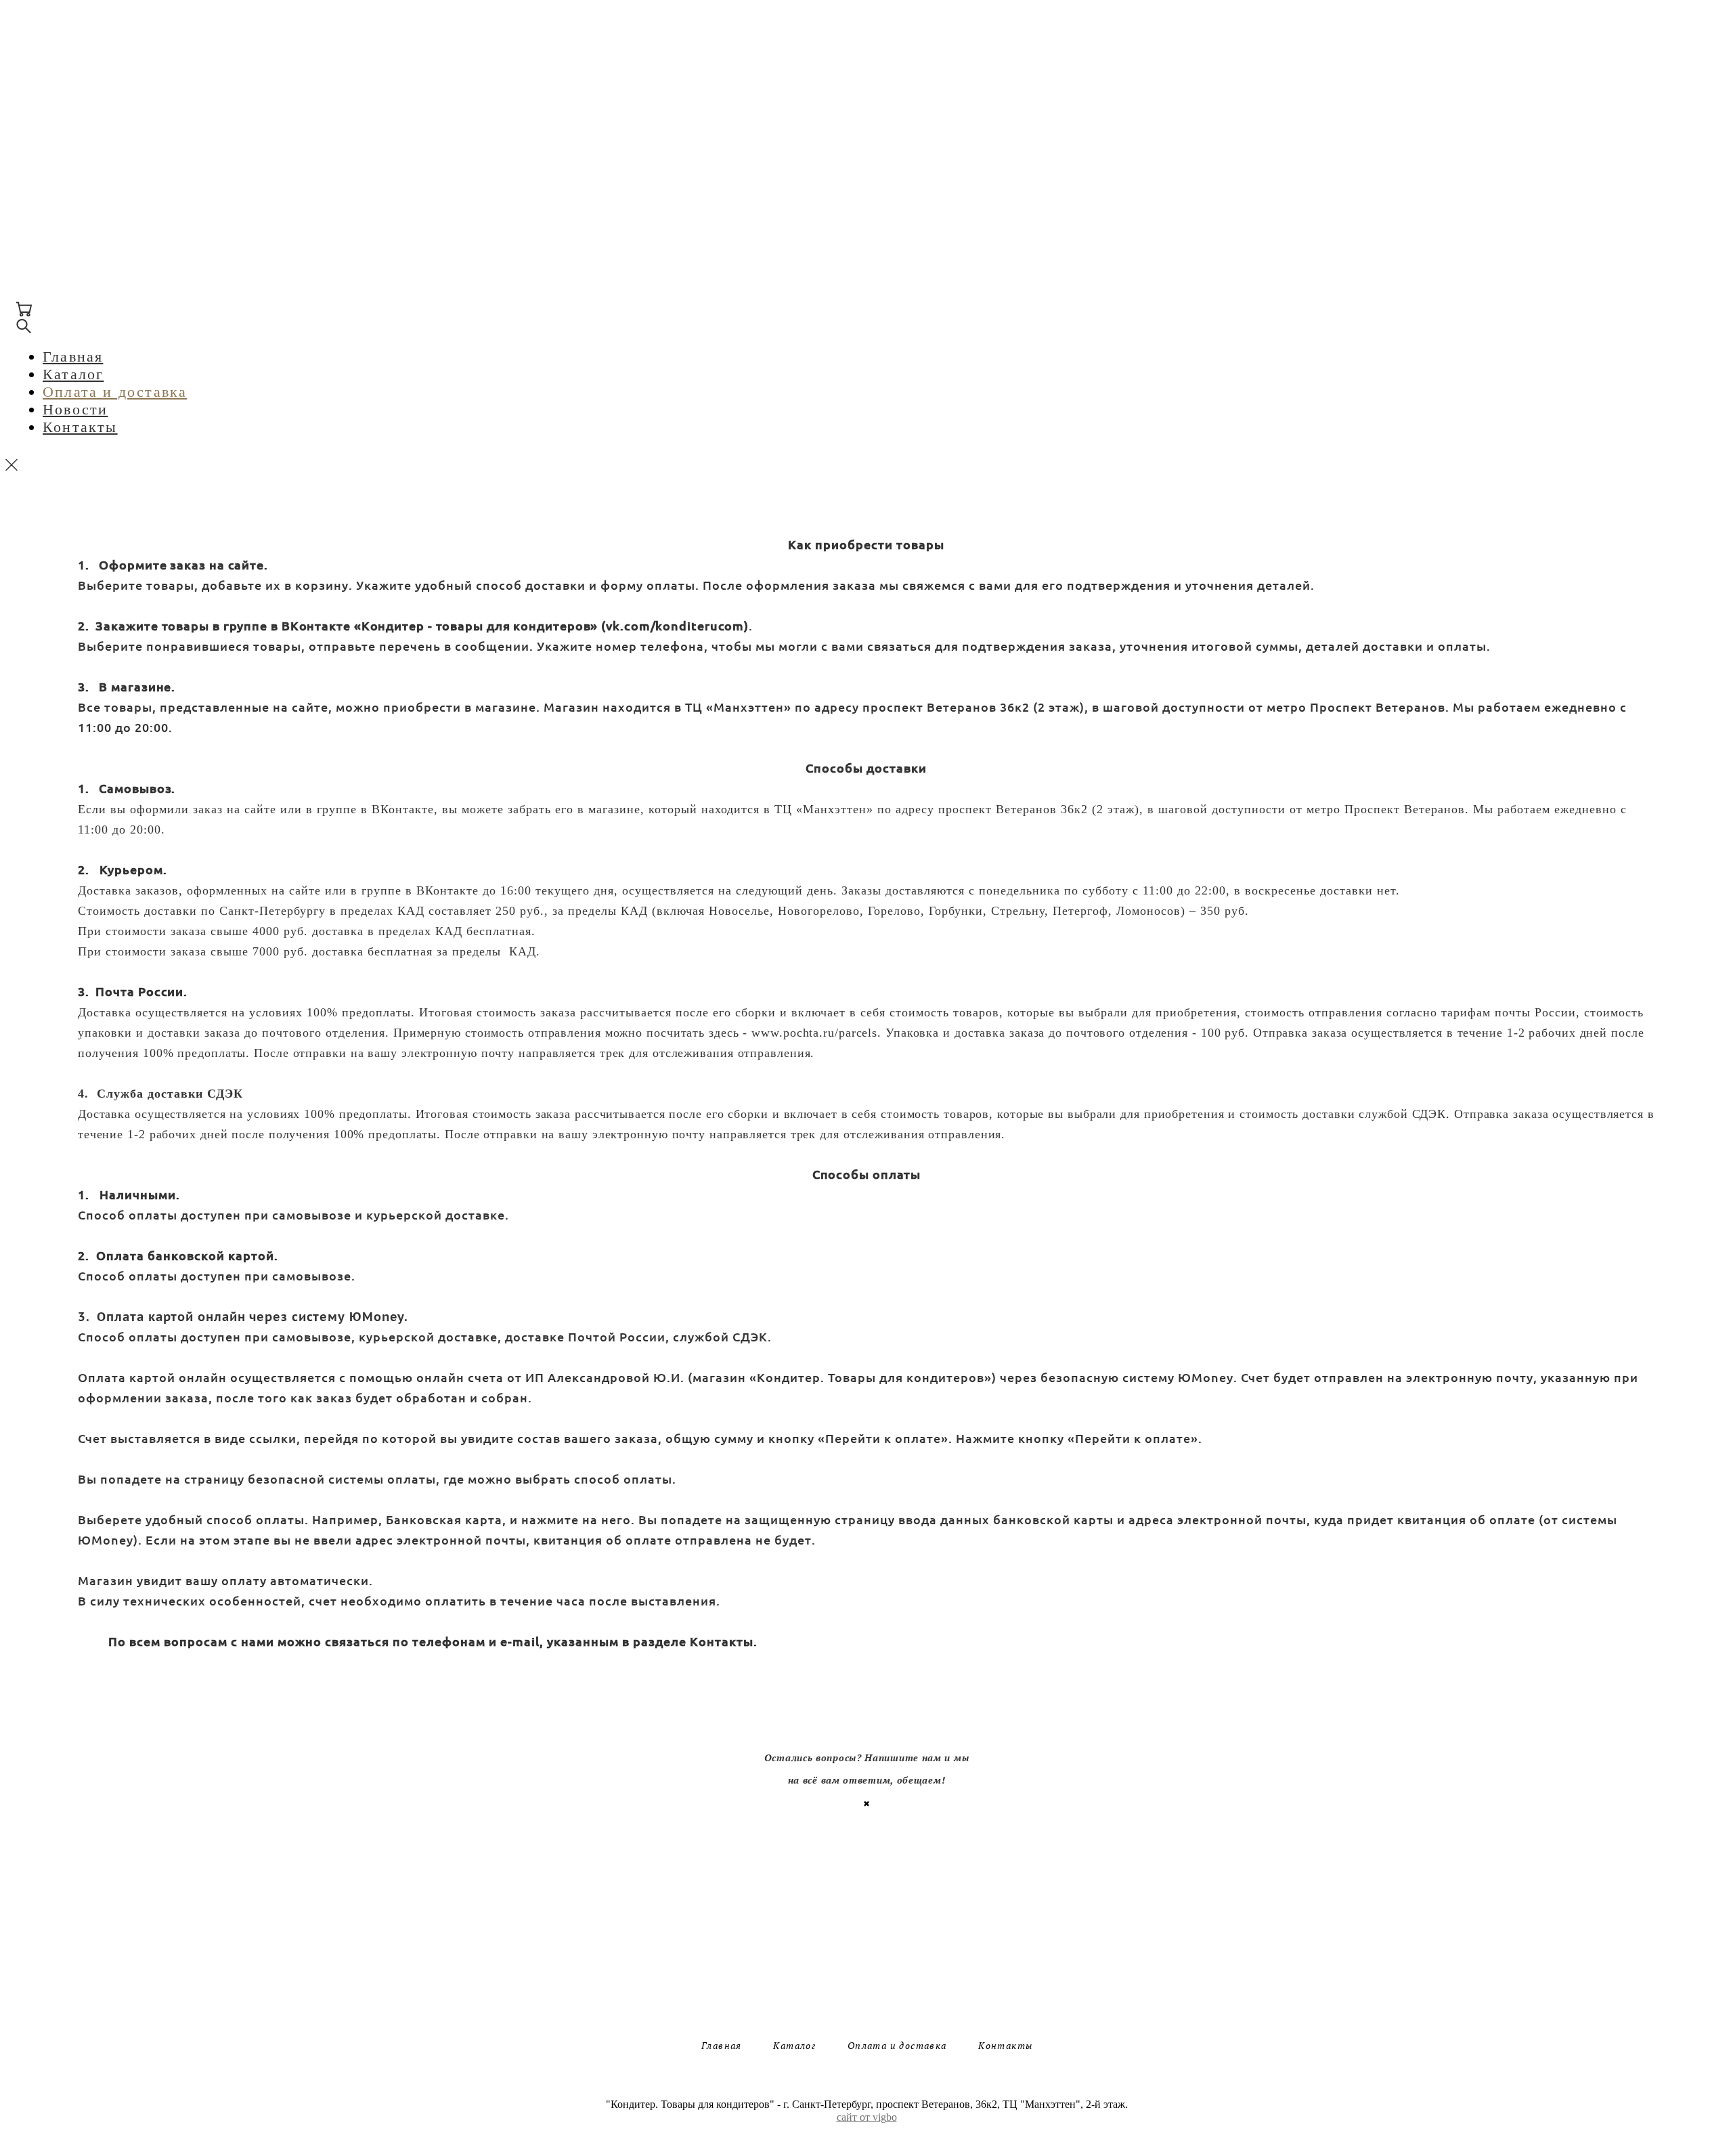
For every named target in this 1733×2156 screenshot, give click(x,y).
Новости (65, 153)
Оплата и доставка (105, 135)
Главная (63, 100)
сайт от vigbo (867, 2117)
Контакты (70, 170)
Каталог (63, 117)
